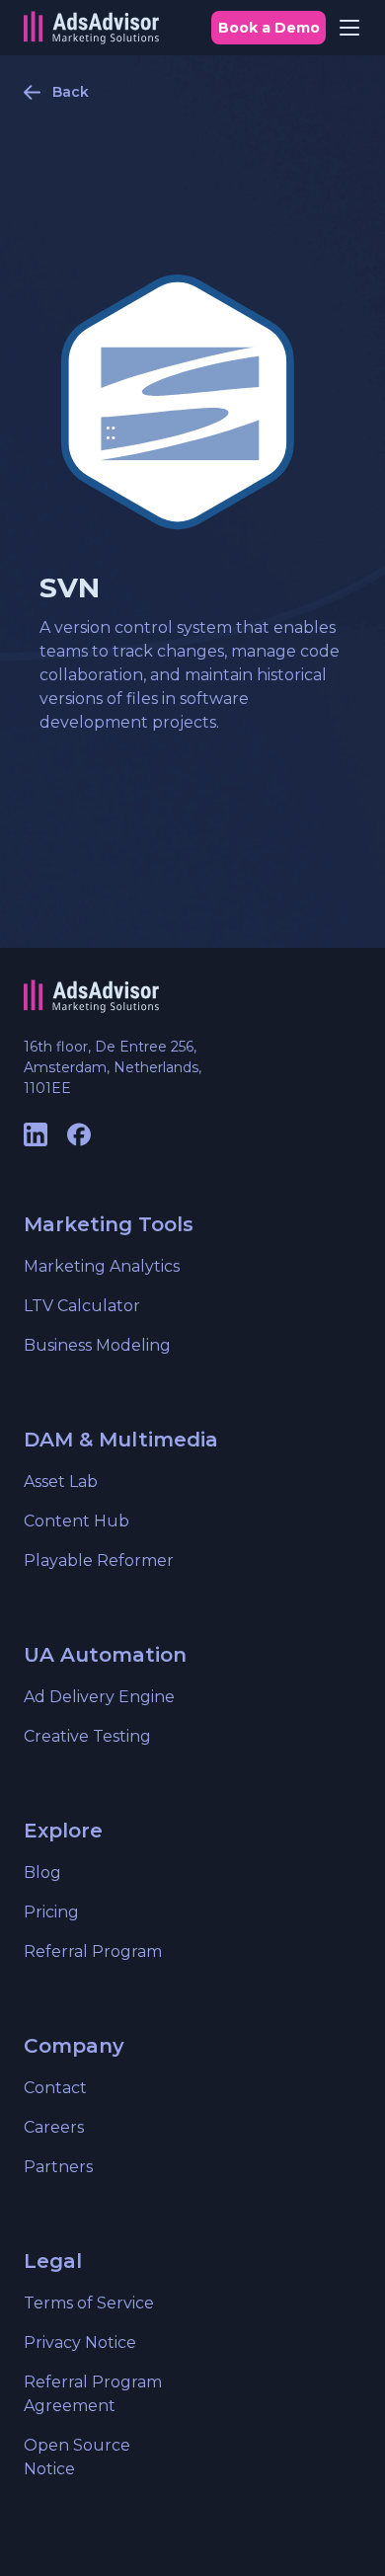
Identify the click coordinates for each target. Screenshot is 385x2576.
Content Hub (77, 1521)
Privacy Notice (80, 2342)
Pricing (51, 1912)
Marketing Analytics (102, 1266)
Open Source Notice (77, 2457)
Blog (42, 1873)
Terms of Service (89, 2303)
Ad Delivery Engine (99, 1697)
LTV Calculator (82, 1306)
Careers (54, 2127)
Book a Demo (269, 28)
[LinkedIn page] (36, 1134)
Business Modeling (97, 1345)
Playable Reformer (99, 1561)
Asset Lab (61, 1482)
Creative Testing (87, 1736)
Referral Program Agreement (93, 2394)
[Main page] (91, 28)
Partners (58, 2167)
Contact (55, 2088)
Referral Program (93, 1952)
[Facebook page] (79, 1134)
